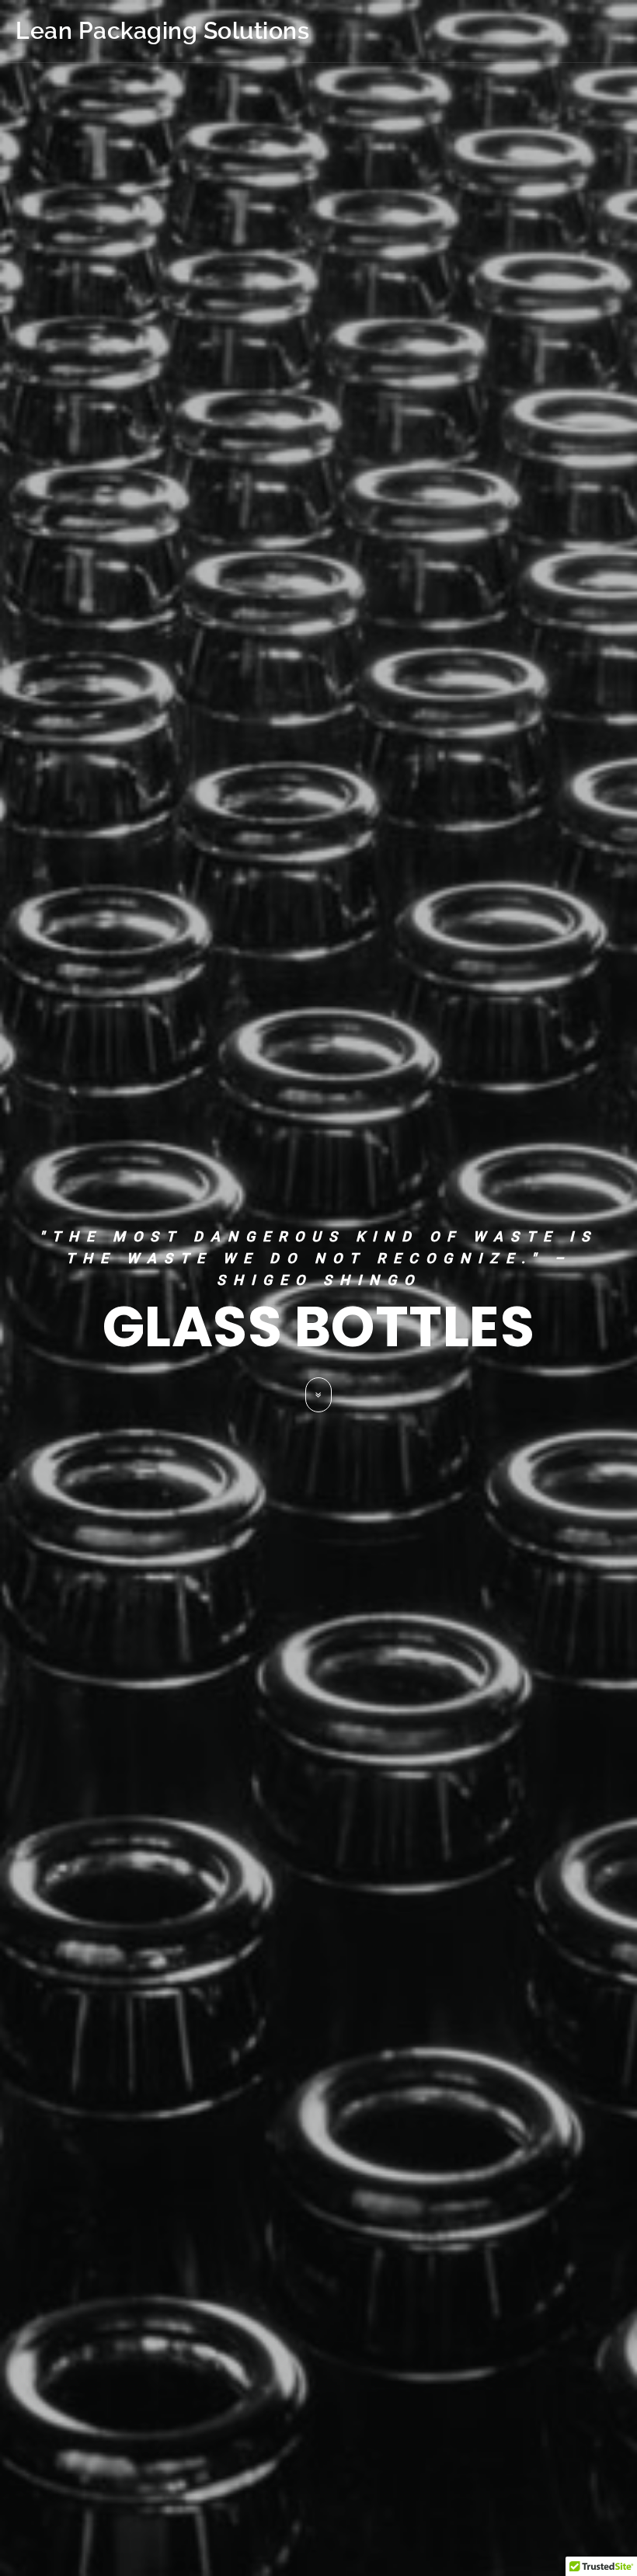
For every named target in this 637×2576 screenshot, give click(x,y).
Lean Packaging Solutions (162, 31)
